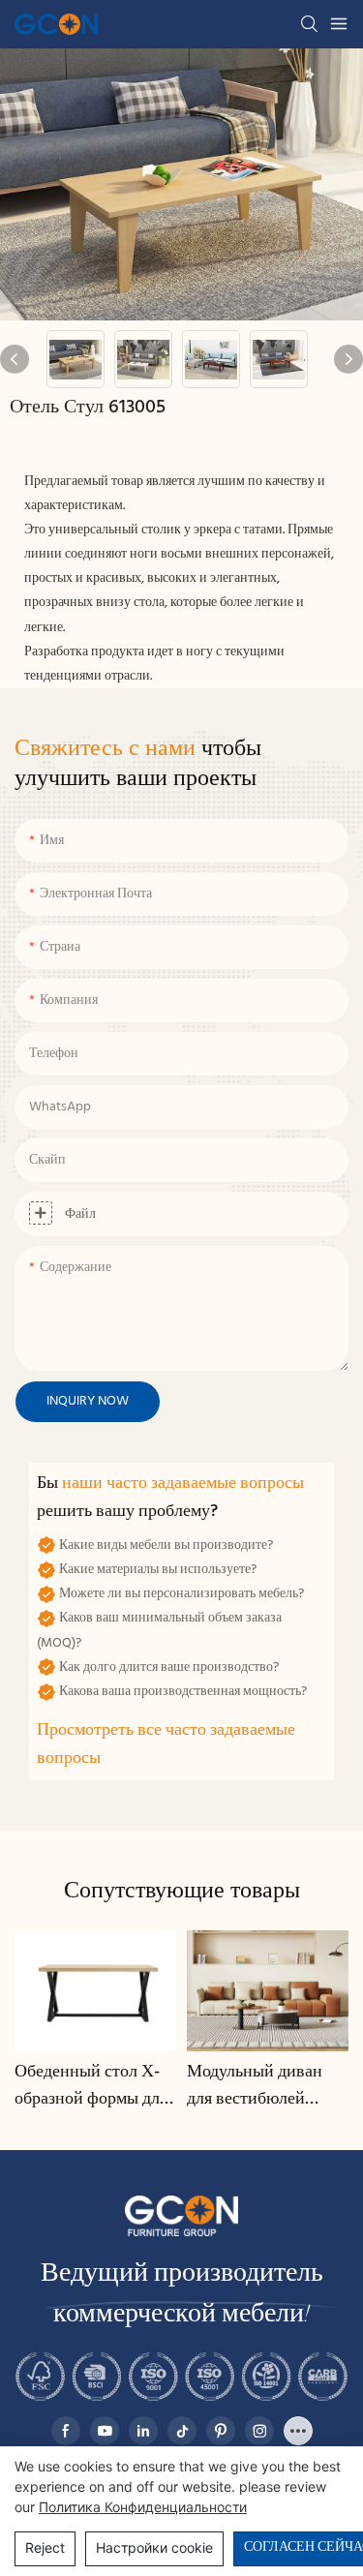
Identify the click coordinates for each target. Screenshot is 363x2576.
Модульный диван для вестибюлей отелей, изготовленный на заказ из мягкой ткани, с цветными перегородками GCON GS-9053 (256, 2087)
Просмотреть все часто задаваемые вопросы (166, 1744)
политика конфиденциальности (143, 2507)
